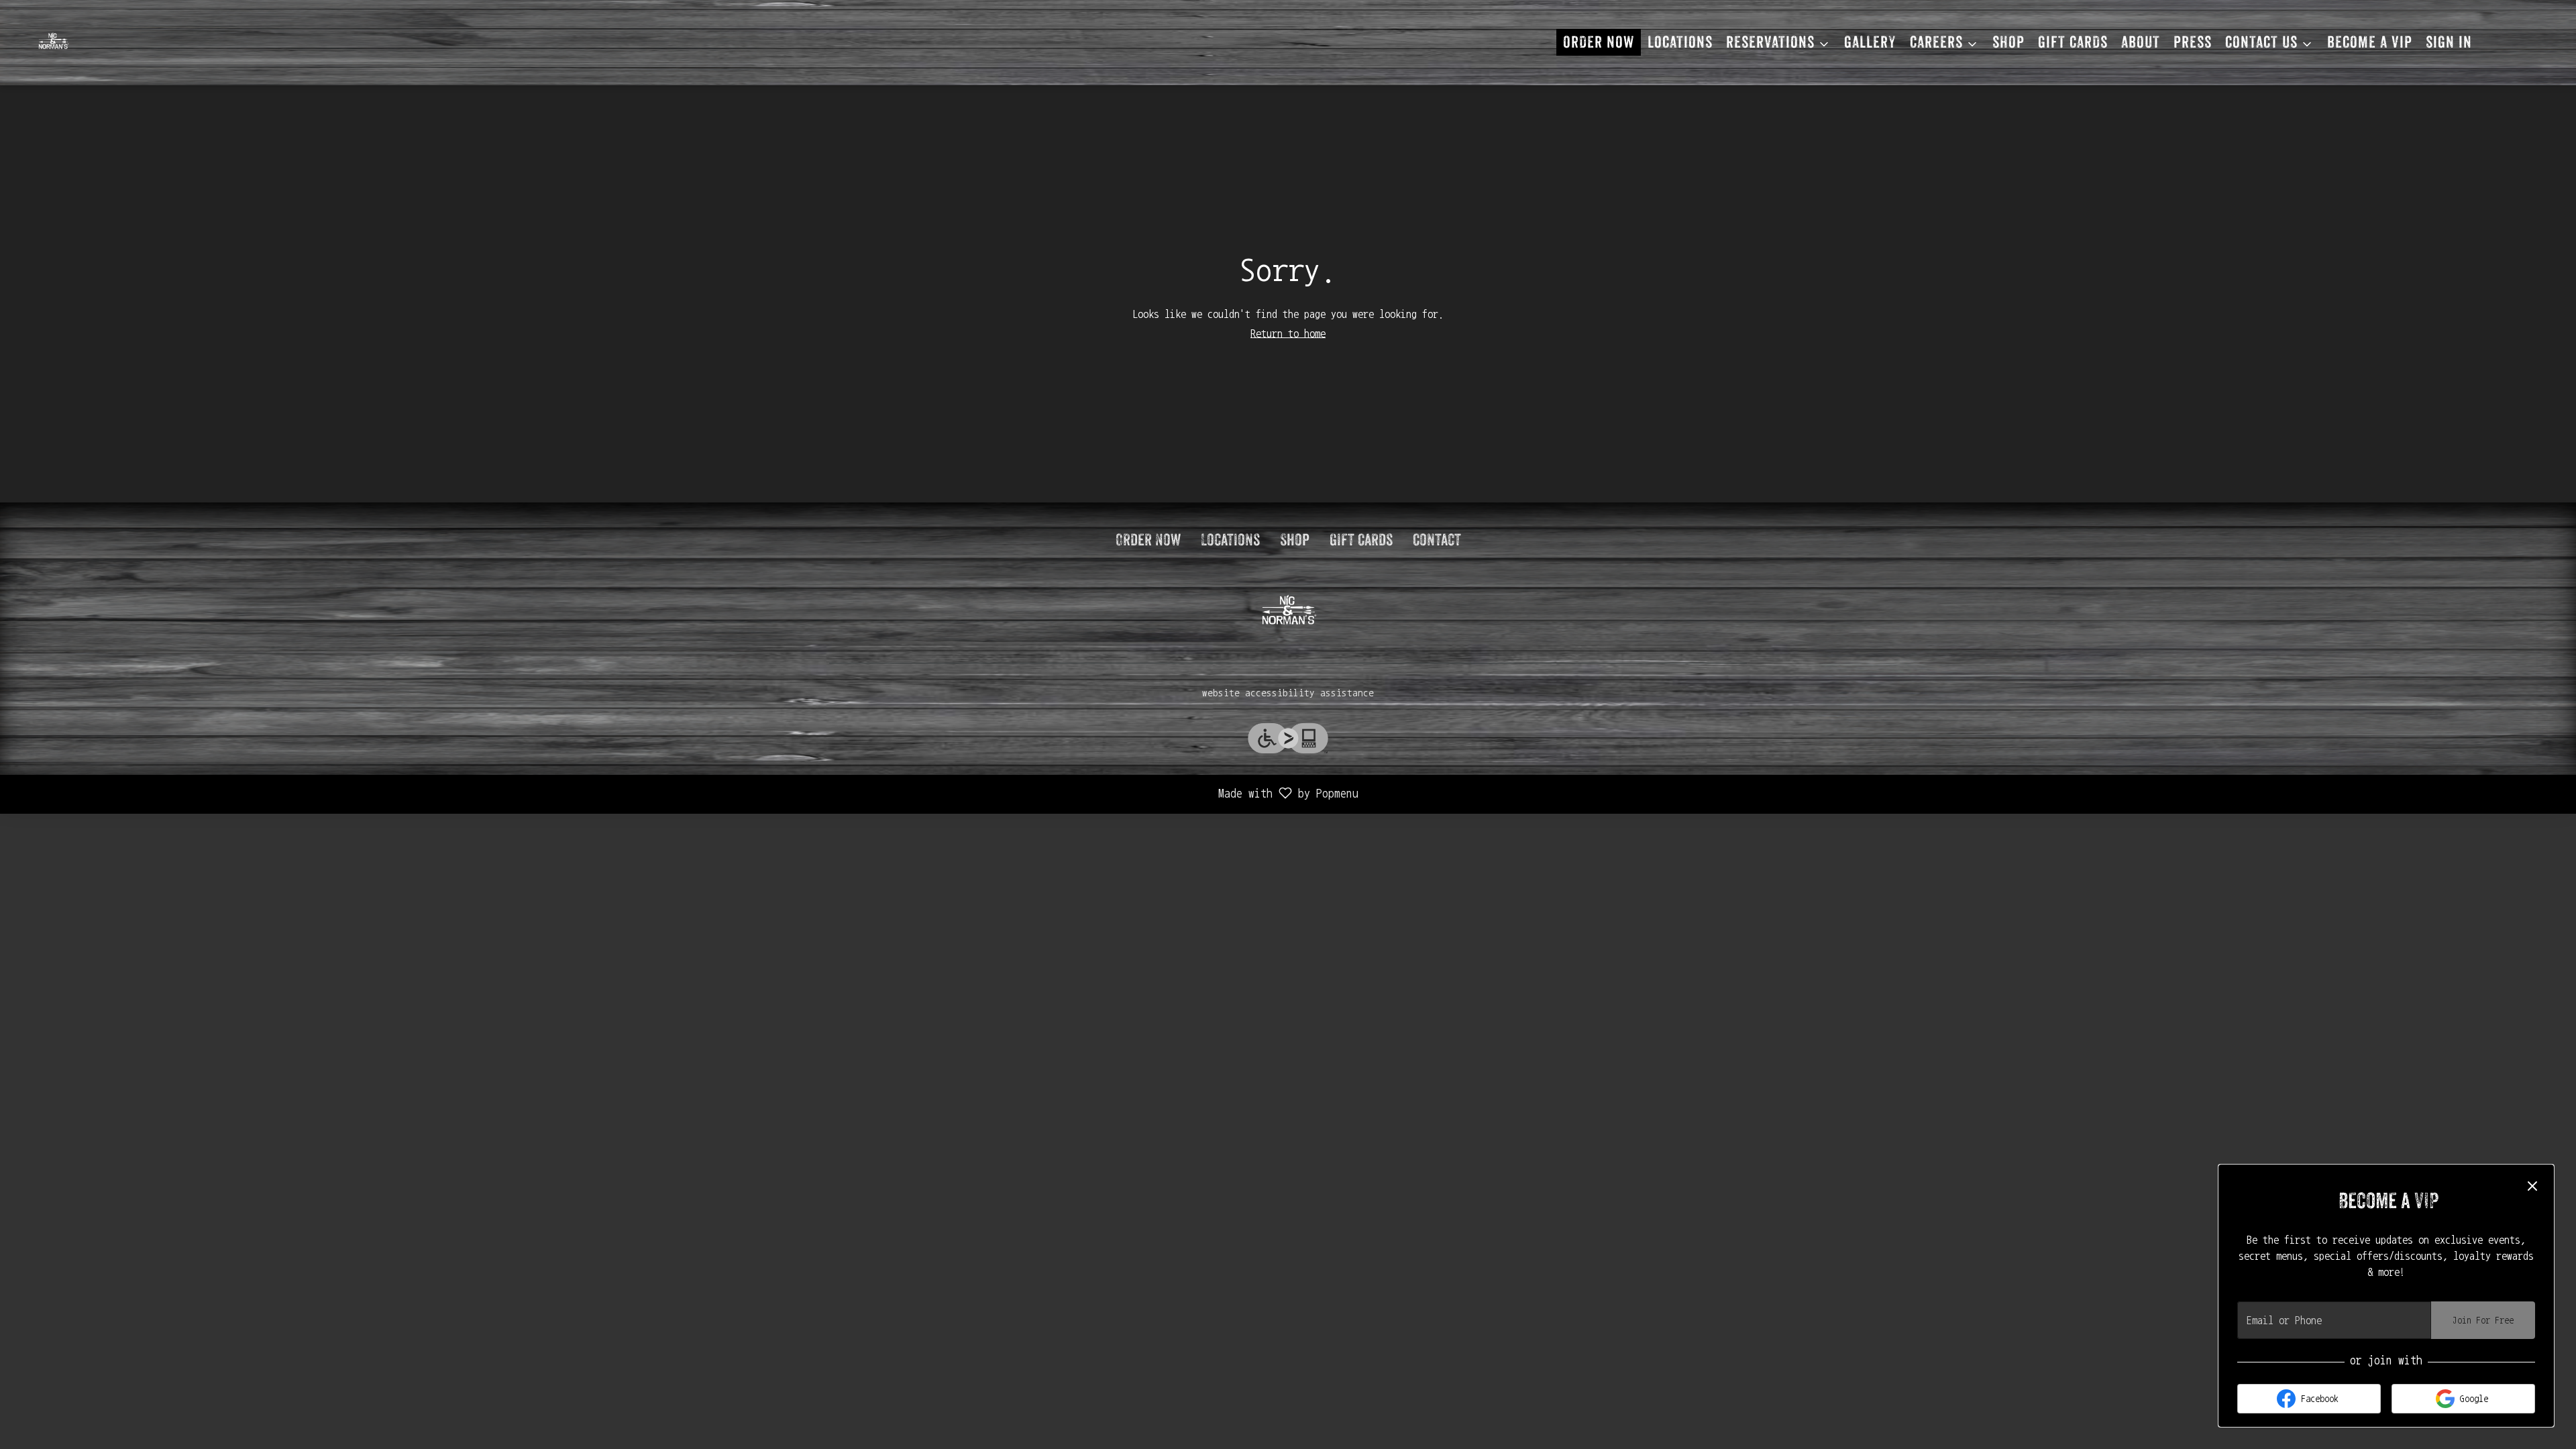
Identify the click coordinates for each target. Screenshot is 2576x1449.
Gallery (1870, 44)
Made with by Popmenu (684, 795)
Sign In (2449, 44)
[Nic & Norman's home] (97, 42)
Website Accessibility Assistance (1288, 693)
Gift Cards (2073, 44)
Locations (1680, 44)
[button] (1778, 42)
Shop (2008, 44)
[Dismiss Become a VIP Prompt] (2532, 1186)
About (2141, 44)
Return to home (1288, 333)
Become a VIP (2370, 44)
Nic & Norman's (1288, 612)
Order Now (1599, 44)
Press (2193, 44)
